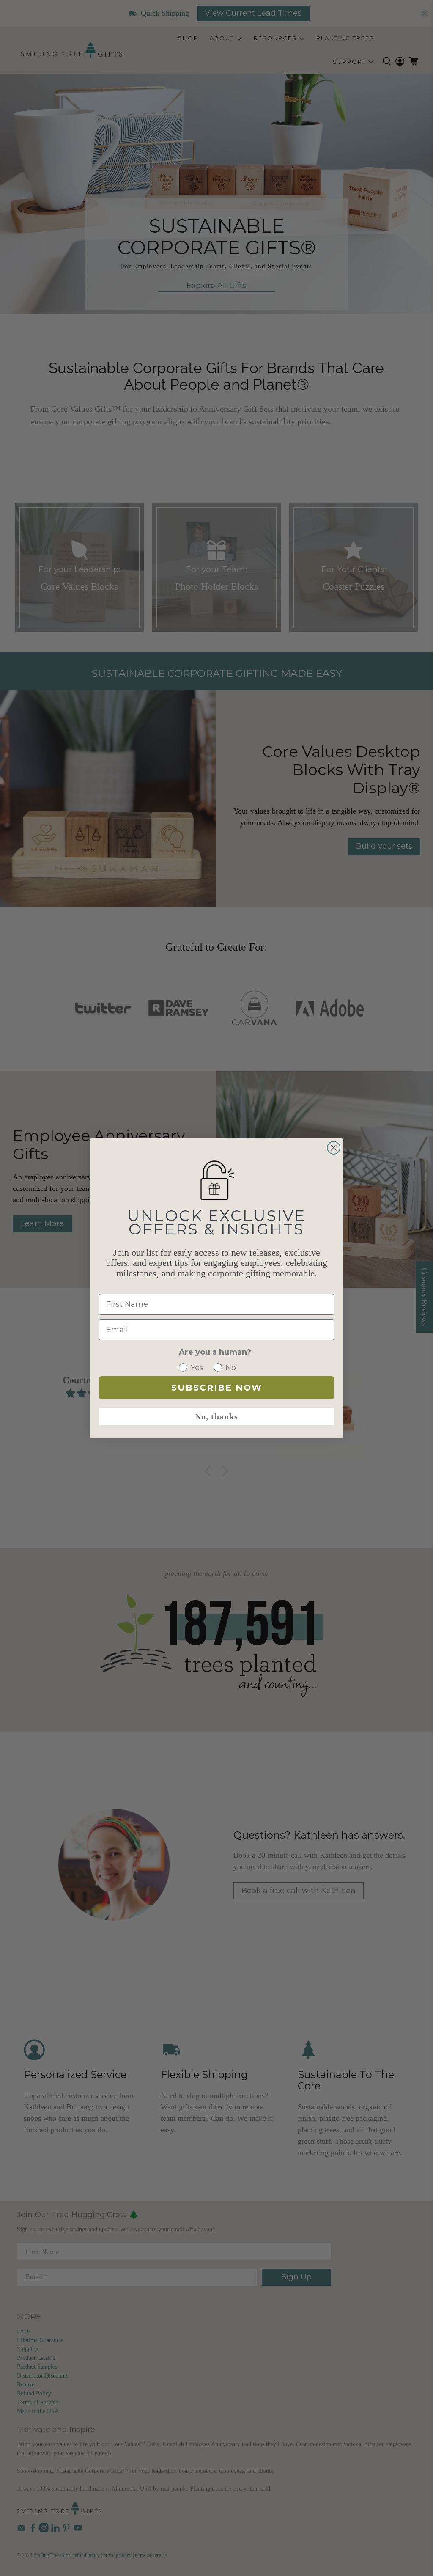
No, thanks (216, 1416)
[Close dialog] (334, 1148)
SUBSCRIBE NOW (217, 1388)
